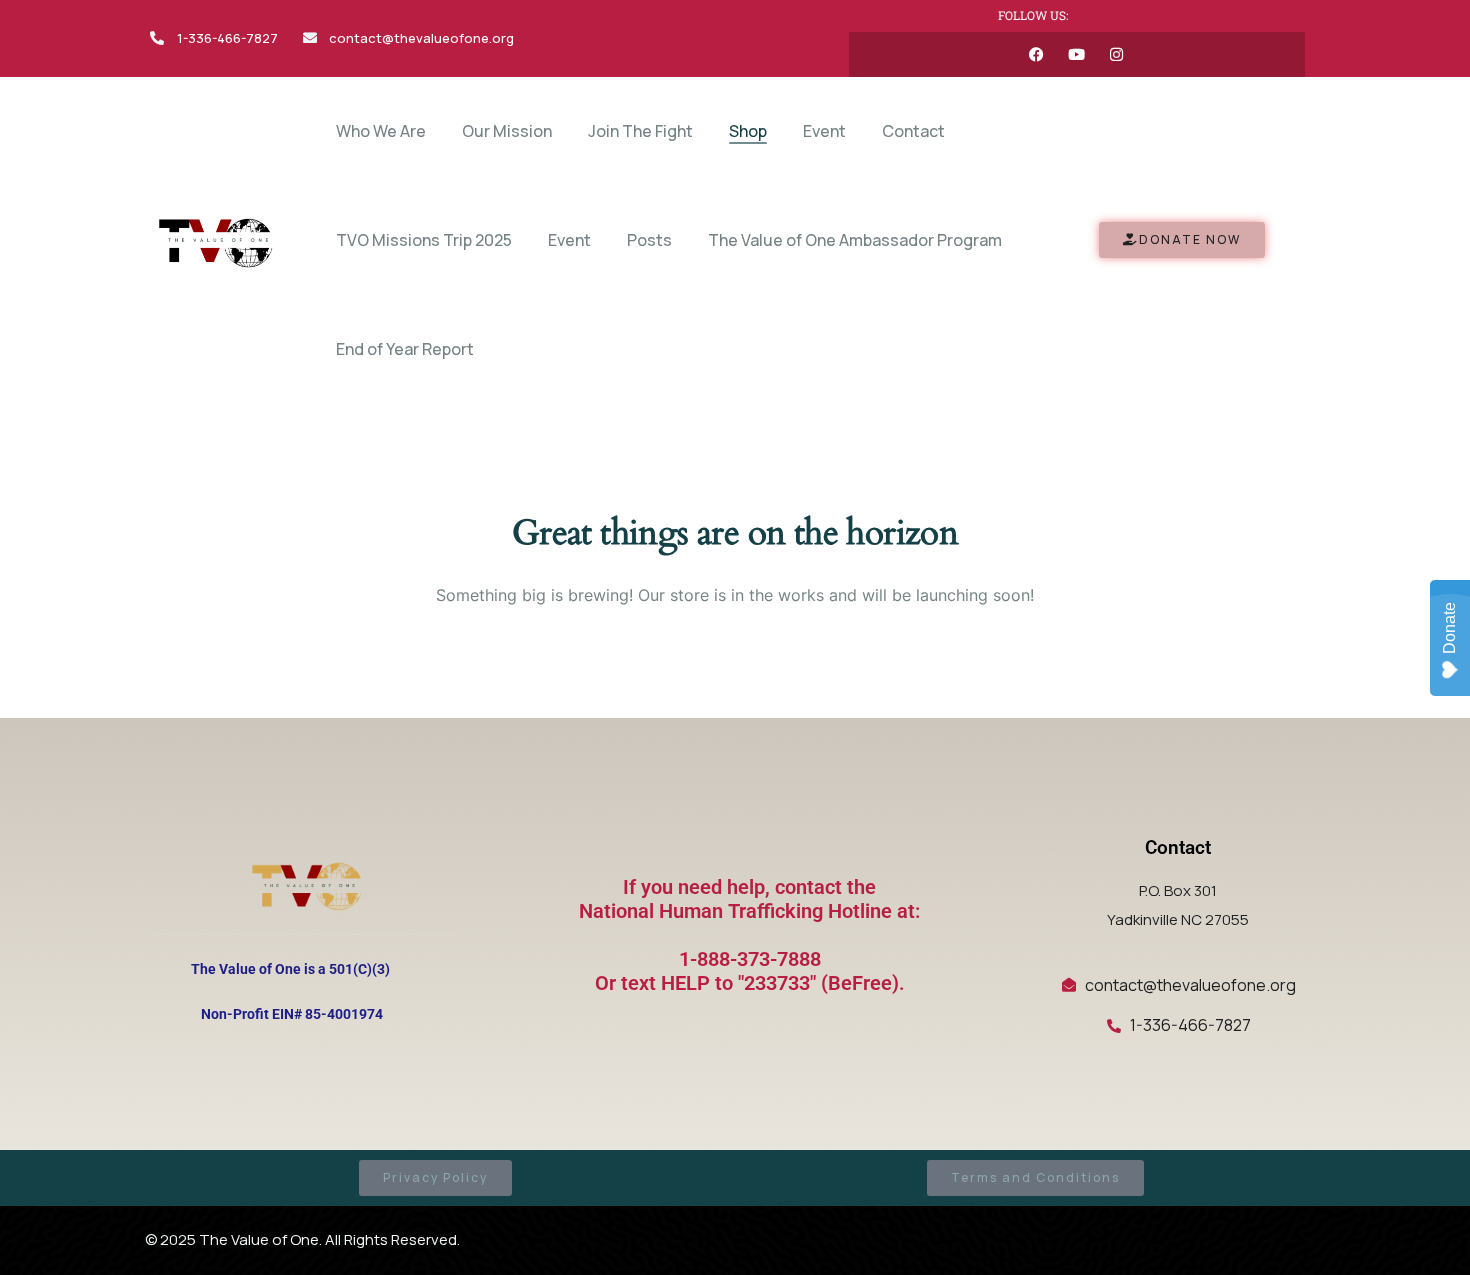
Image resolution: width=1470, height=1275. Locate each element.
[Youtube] (1076, 54)
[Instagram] (1116, 54)
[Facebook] (1036, 54)
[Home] (214, 240)
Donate (1449, 628)
